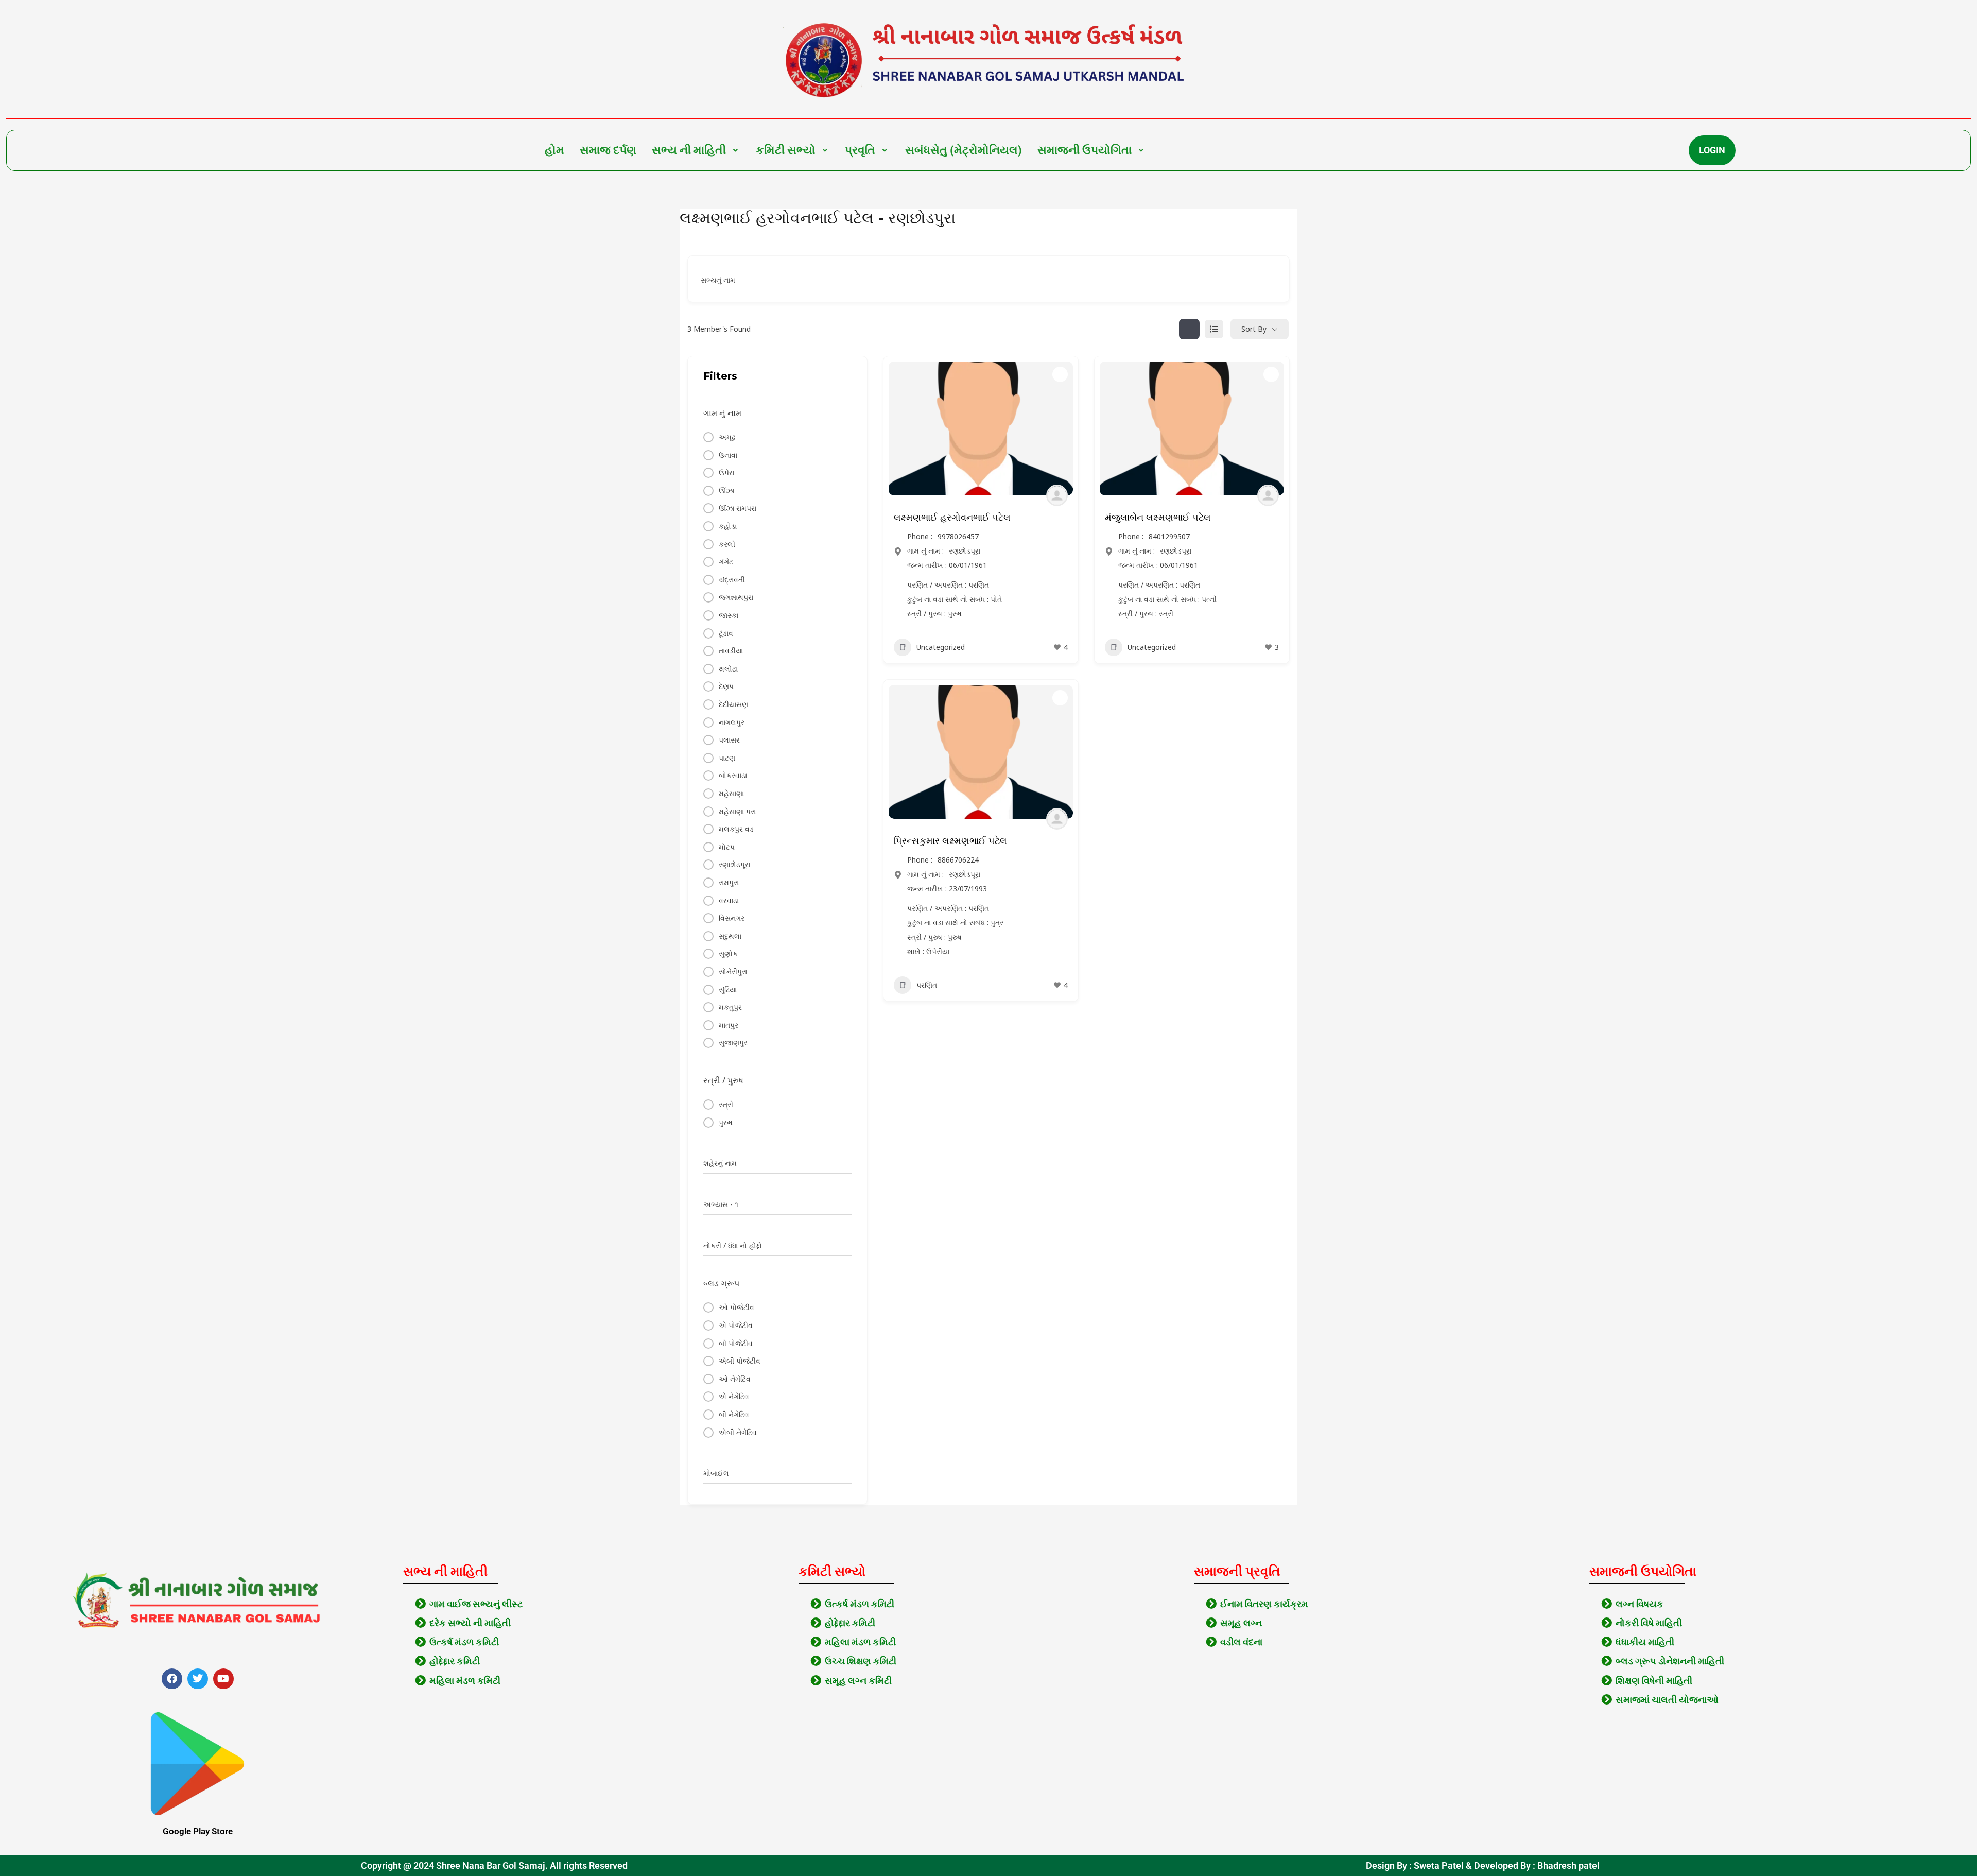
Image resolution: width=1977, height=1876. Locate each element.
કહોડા (728, 526)
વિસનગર (732, 918)
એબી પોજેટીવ (740, 1361)
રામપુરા (729, 882)
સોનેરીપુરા (733, 971)
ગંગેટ (726, 562)
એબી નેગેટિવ (738, 1432)
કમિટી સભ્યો (786, 150)
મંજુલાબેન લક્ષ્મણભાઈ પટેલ (1158, 518)
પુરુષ (726, 1122)
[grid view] (1189, 329)
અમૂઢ (727, 437)
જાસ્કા (729, 615)
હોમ (554, 150)
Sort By (1254, 329)
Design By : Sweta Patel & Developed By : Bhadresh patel (1483, 1865)
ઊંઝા (726, 490)
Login (1712, 150)
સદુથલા (730, 936)
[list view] (1214, 329)
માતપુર (729, 1025)
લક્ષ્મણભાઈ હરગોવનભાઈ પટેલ (952, 518)
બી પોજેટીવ (736, 1343)
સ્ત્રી (726, 1104)
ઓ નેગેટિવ (735, 1379)
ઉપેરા (726, 472)
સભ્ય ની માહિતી (689, 150)
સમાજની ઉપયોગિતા (1085, 150)
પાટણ (727, 758)
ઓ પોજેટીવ (736, 1307)
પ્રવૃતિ (860, 150)
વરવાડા (729, 900)
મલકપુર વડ (736, 829)
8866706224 (958, 860)
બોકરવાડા (733, 775)
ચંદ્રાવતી (732, 580)
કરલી (727, 544)
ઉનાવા (728, 455)
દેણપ (726, 686)
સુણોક (728, 953)
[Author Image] (1057, 495)
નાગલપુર (732, 722)
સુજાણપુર (733, 1043)
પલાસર (729, 740)
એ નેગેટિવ (734, 1396)
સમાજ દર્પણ (608, 150)
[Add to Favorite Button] (1060, 374)
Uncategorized (941, 647)
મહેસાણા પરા (737, 811)
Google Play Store (198, 1831)
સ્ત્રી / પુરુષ (723, 1080)
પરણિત (927, 985)
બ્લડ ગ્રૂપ (721, 1283)
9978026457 (958, 537)
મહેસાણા (731, 793)
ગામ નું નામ (722, 413)
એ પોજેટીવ (736, 1325)
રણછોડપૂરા (734, 864)
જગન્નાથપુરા (736, 597)
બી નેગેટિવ (734, 1414)
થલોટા (728, 669)
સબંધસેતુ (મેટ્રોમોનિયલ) (964, 150)
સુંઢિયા (728, 989)
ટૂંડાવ (726, 633)
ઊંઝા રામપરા (738, 508)
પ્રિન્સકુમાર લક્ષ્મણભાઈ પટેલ (950, 841)
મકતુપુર (730, 1007)
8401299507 (1169, 537)
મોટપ (727, 847)
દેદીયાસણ (733, 704)
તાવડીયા (731, 651)
